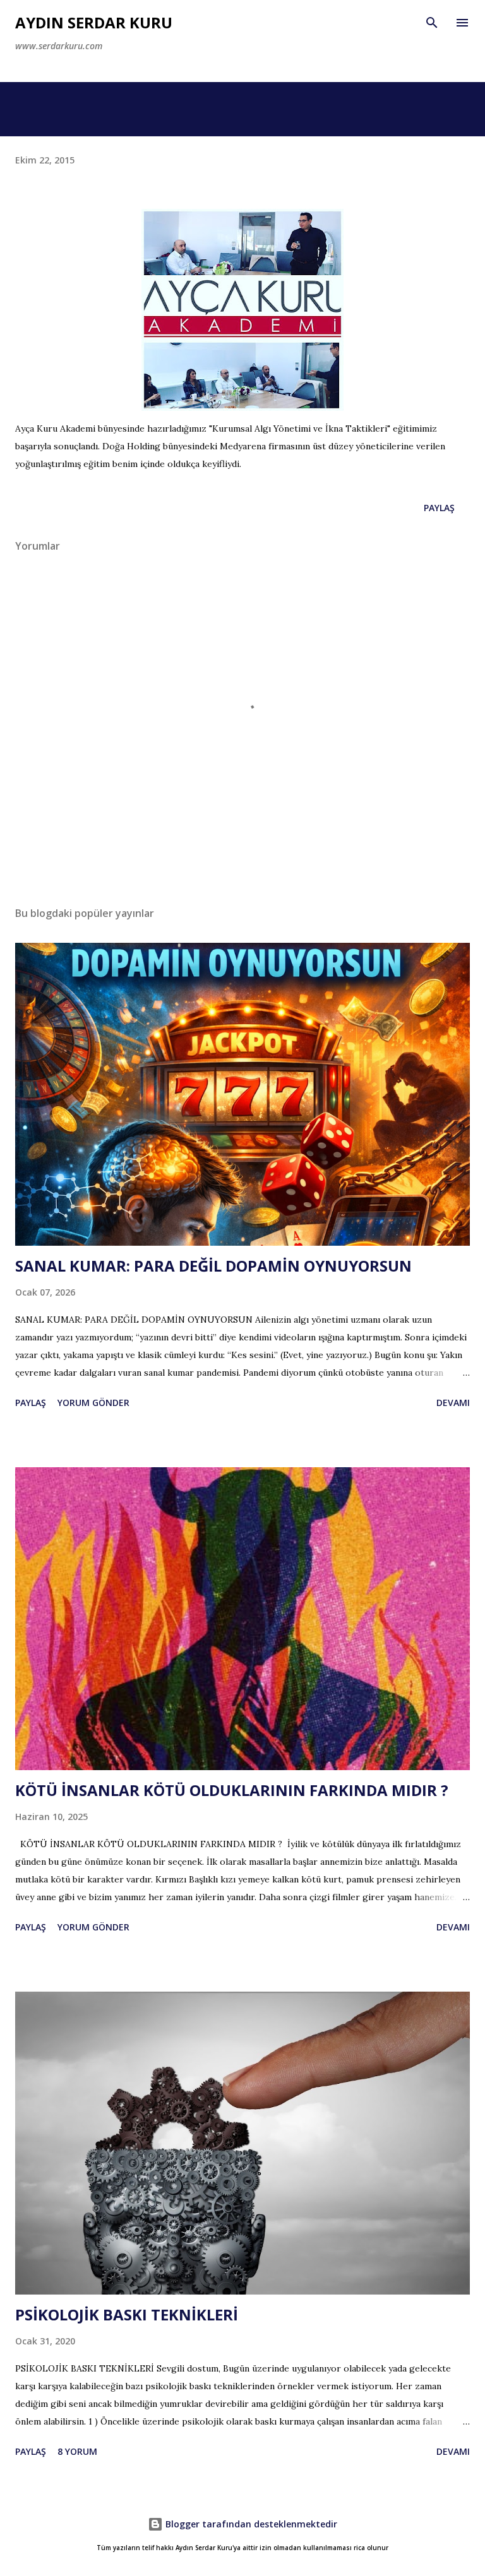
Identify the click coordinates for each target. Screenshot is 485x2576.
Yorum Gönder (93, 1403)
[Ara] (432, 23)
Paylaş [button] (439, 508)
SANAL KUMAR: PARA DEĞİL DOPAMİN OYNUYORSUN (213, 1266)
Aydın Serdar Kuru (94, 22)
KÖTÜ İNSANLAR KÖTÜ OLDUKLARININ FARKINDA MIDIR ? (232, 1790)
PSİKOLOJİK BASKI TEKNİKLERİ (127, 2314)
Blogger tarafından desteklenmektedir (250, 2524)
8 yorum (77, 2451)
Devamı (453, 1403)
